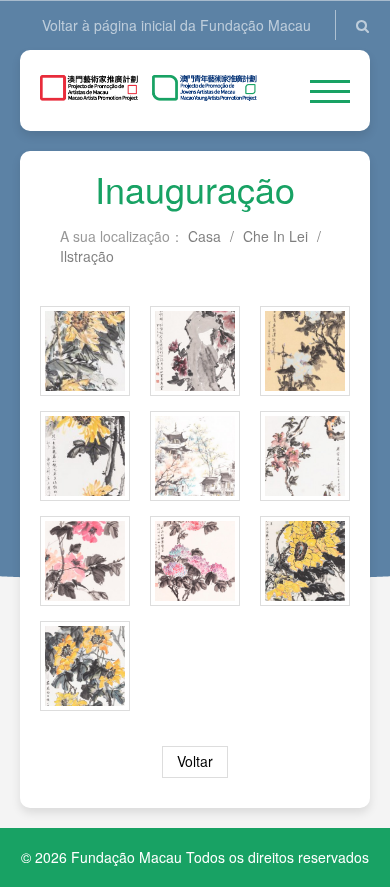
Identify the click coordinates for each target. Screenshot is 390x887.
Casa (204, 236)
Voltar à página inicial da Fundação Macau (176, 25)
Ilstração (87, 256)
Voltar (195, 761)
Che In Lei (275, 236)
